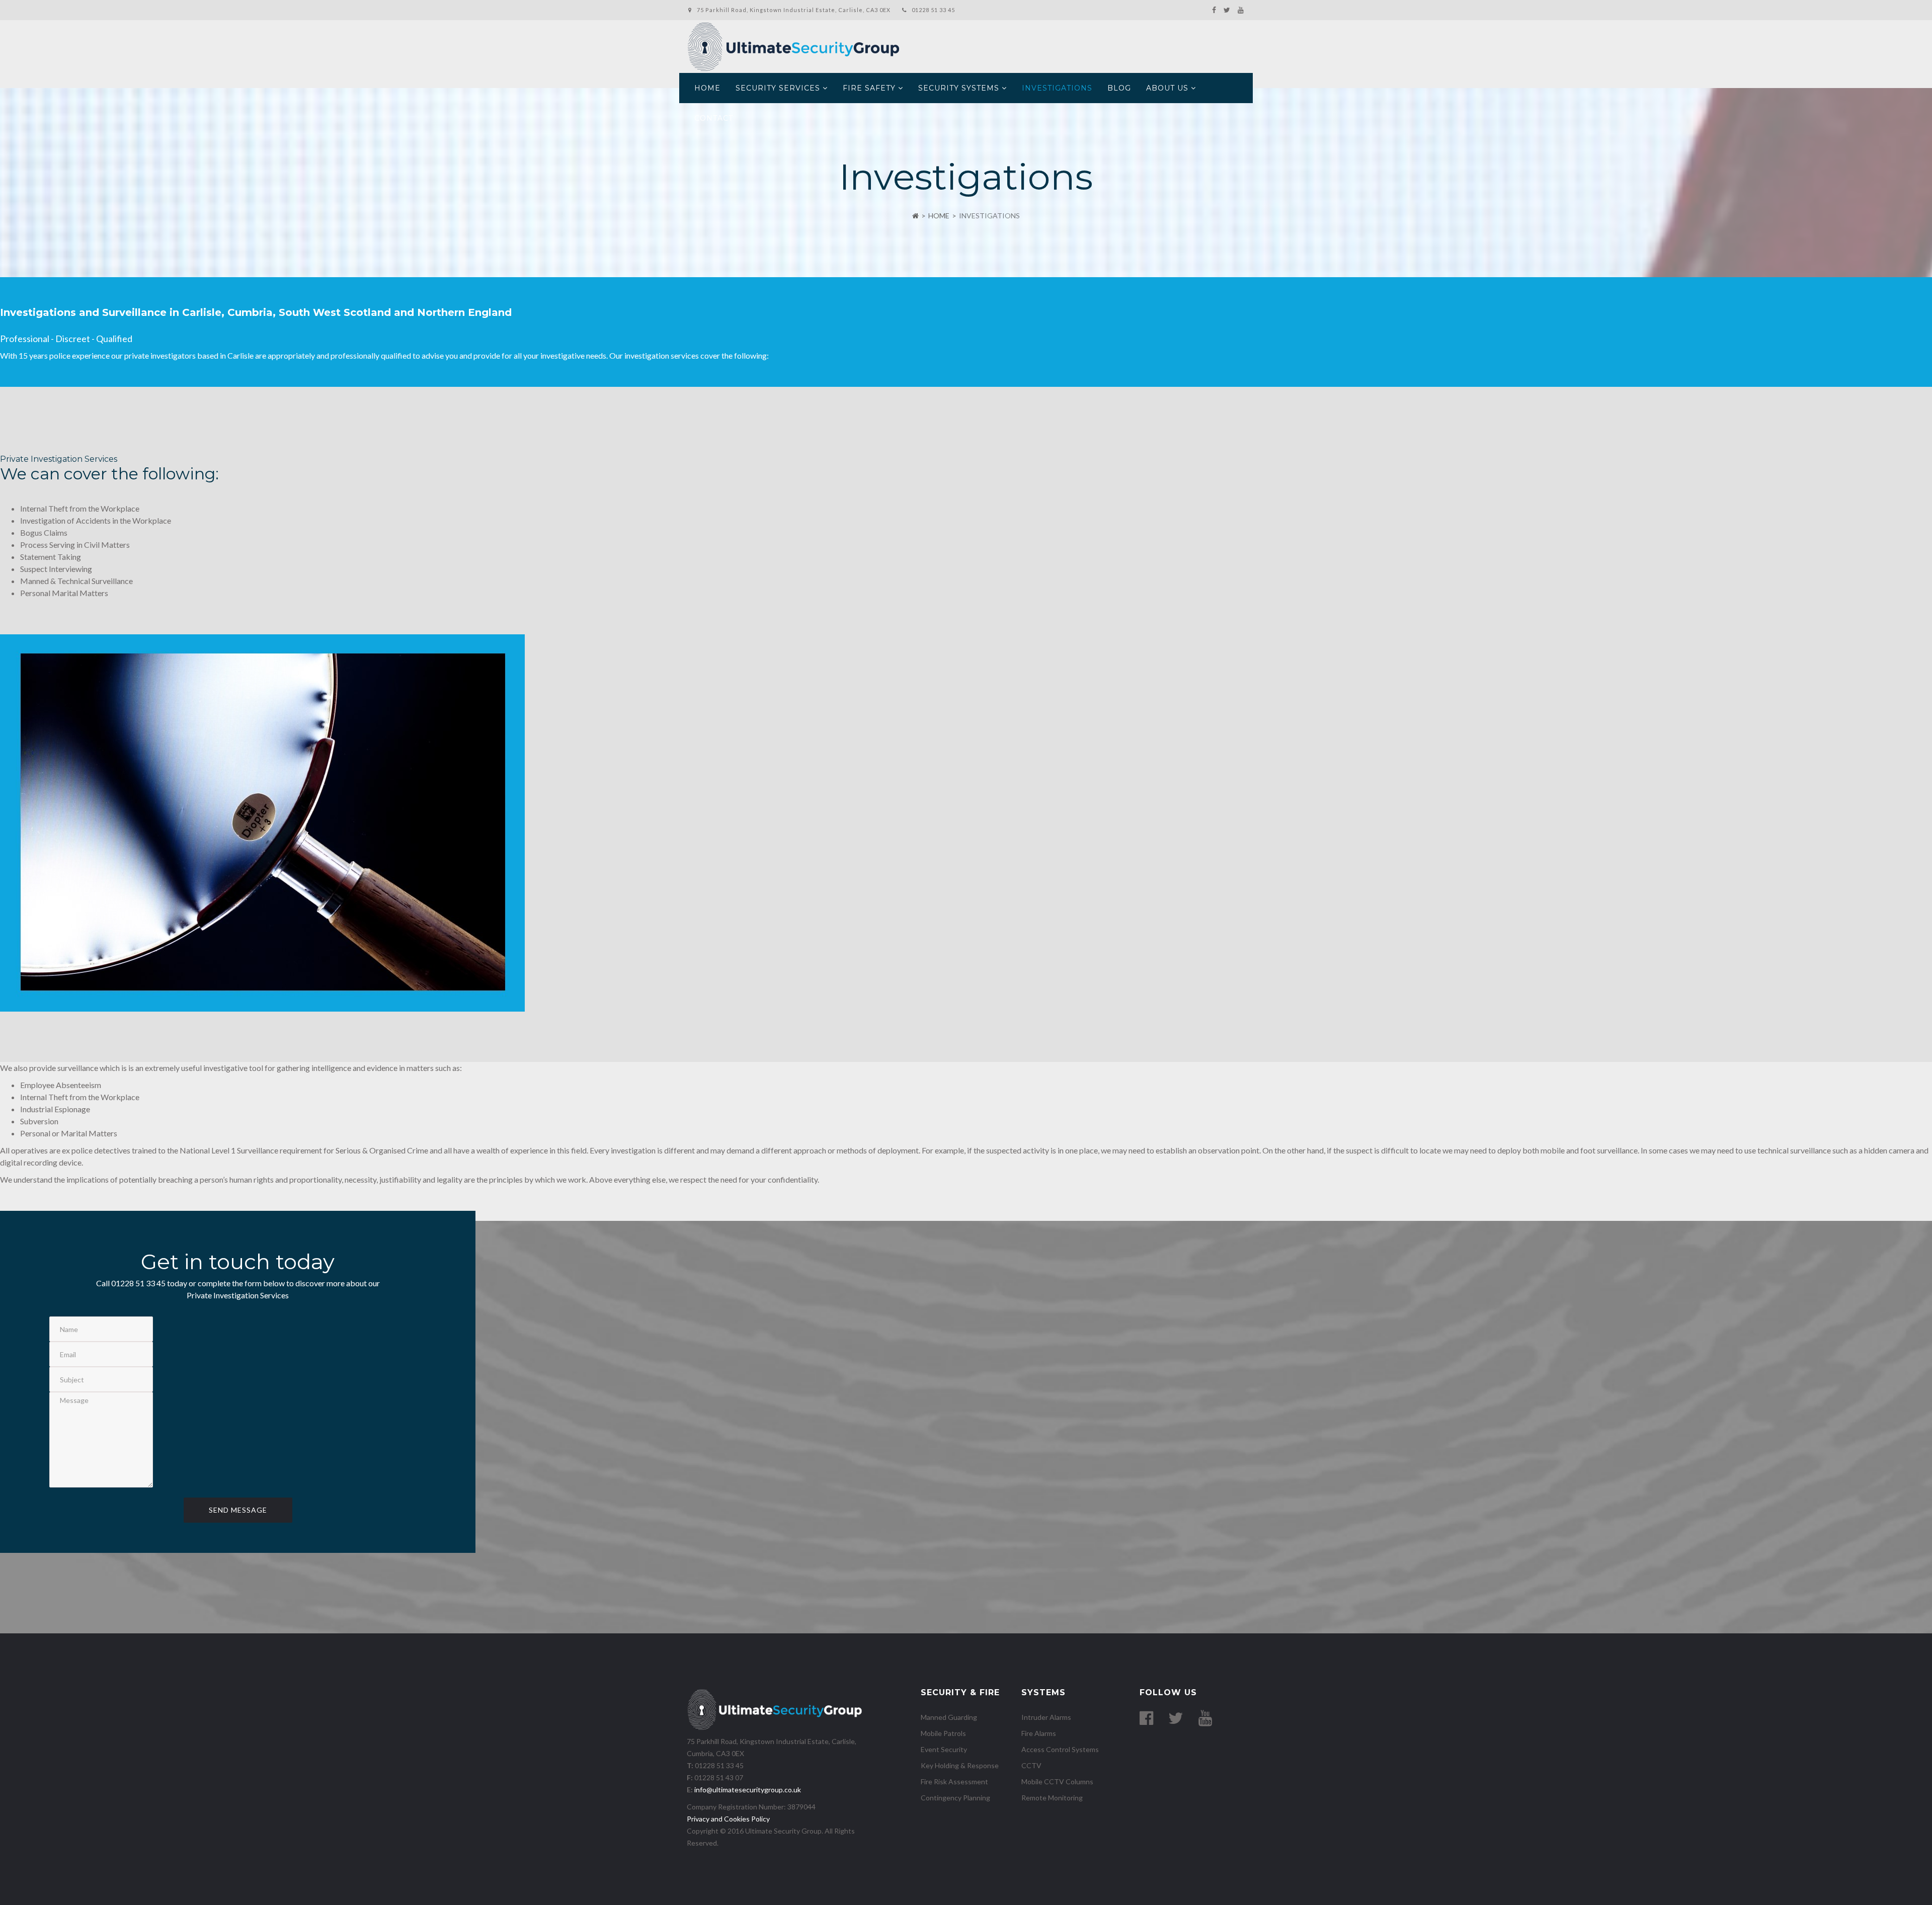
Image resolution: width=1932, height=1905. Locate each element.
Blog (1119, 88)
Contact (714, 118)
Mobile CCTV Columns (1057, 1782)
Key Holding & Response (960, 1765)
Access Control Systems (1060, 1749)
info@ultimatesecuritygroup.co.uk (748, 1790)
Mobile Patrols (943, 1733)
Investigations (1057, 88)
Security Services (778, 88)
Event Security (944, 1749)
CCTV (1031, 1765)
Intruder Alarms (1046, 1717)
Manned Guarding (949, 1717)
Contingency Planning (955, 1798)
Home (707, 88)
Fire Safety (869, 88)
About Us (1167, 88)
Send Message (238, 1510)
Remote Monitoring (1052, 1798)
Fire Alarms (1039, 1733)
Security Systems (959, 88)
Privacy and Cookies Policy (728, 1819)
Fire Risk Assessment (954, 1782)
